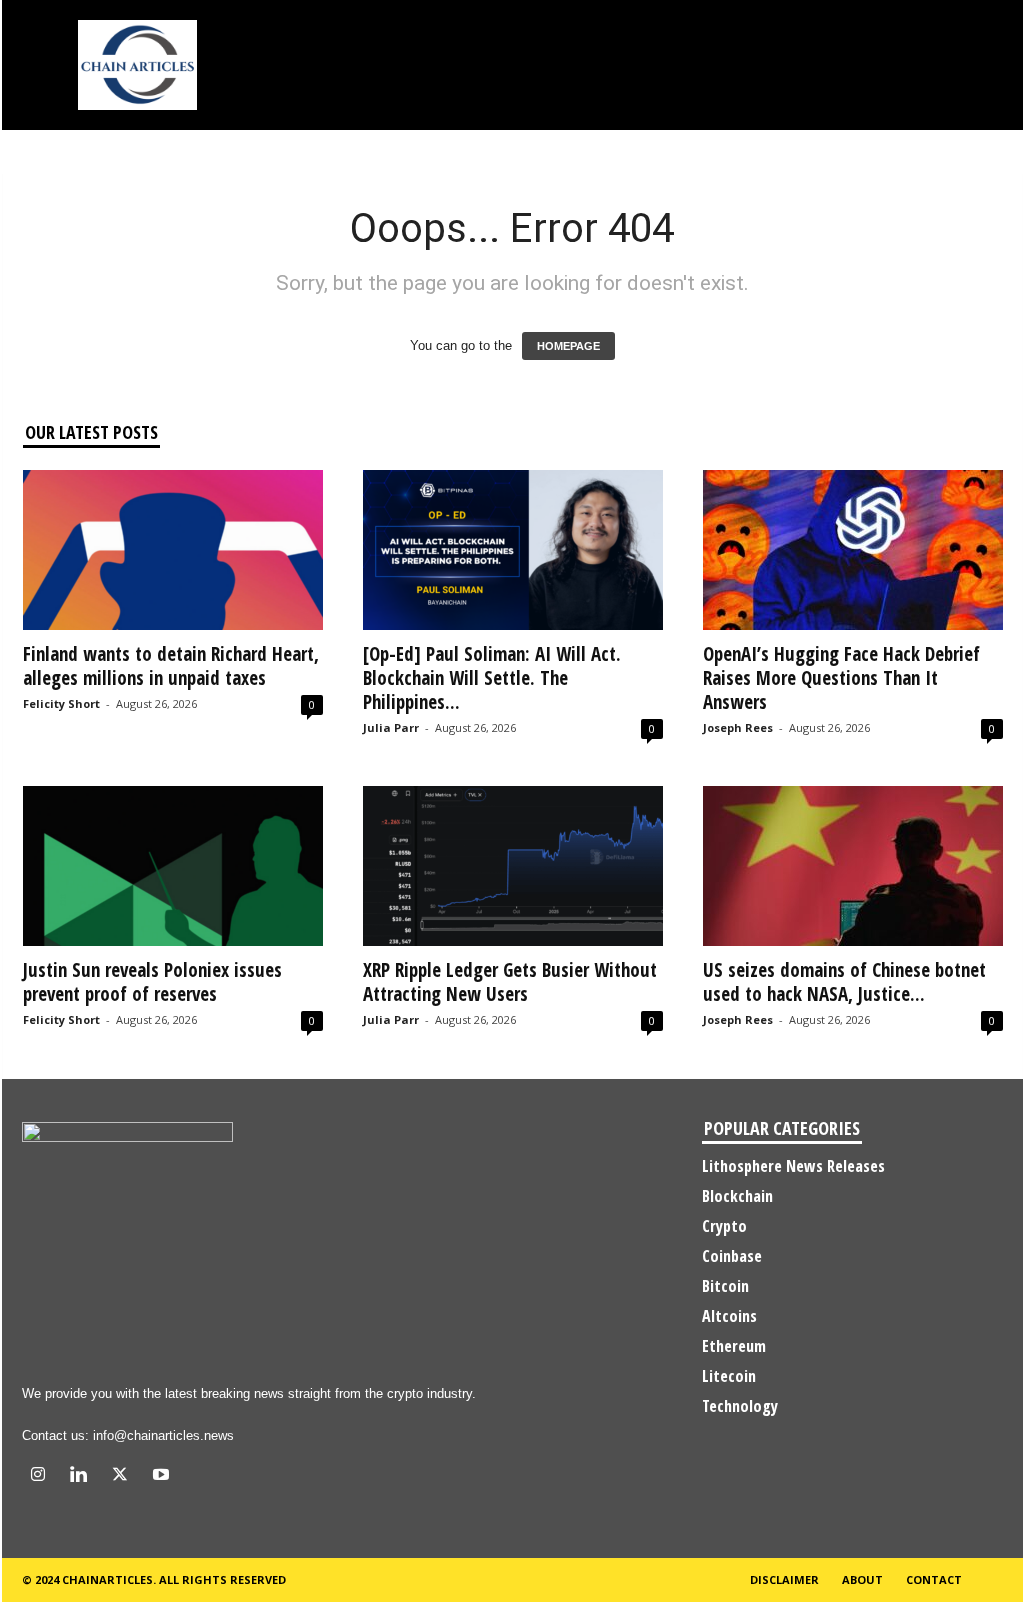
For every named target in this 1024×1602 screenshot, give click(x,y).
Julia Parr (391, 727)
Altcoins (729, 1316)
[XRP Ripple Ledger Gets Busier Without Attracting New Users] (513, 866)
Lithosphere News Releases (793, 1166)
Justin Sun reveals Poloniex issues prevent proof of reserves (152, 982)
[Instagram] (42, 1476)
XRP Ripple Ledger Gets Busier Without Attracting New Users (510, 982)
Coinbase (732, 1256)
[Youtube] (163, 1476)
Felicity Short (61, 703)
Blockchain (737, 1196)
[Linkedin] (83, 1476)
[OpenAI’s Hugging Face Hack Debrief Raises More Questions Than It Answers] (853, 550)
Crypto (724, 1226)
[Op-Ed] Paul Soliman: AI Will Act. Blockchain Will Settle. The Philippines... (492, 678)
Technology (740, 1406)
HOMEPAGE (568, 346)
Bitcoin (725, 1286)
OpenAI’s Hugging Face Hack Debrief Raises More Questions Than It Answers (841, 678)
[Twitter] (124, 1476)
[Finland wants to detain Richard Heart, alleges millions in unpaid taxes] (173, 550)
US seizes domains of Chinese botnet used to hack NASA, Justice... (844, 982)
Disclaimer (784, 1579)
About (862, 1579)
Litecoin (729, 1376)
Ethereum (734, 1346)
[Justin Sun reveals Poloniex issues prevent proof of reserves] (173, 866)
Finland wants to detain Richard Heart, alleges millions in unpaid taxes (171, 666)
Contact (934, 1579)
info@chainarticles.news (163, 1435)
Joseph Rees (738, 727)
